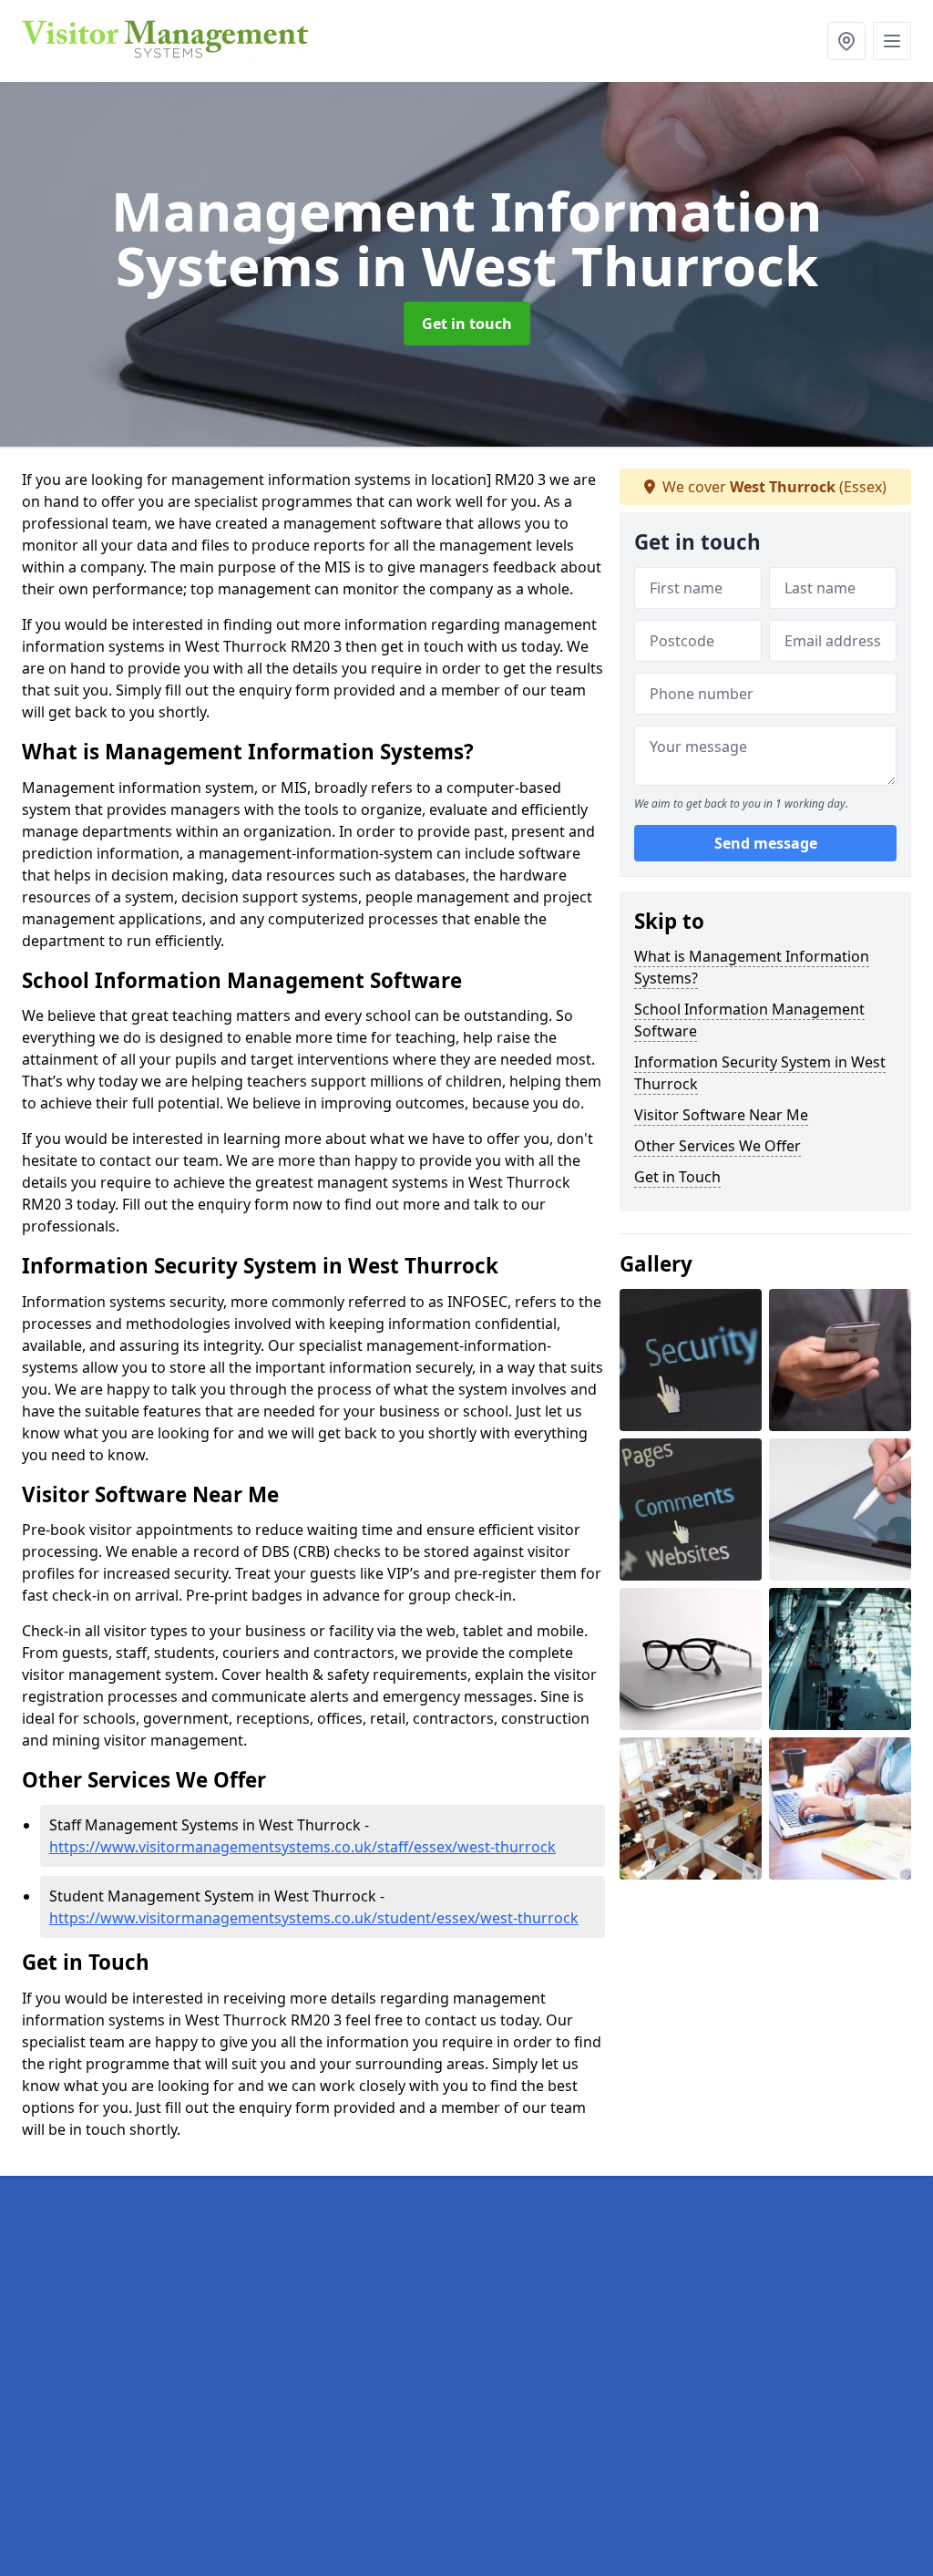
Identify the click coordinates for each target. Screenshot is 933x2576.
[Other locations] (846, 41)
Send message (766, 843)
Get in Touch (677, 1177)
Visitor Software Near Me (721, 1115)
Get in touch (467, 324)
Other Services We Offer (718, 1146)
